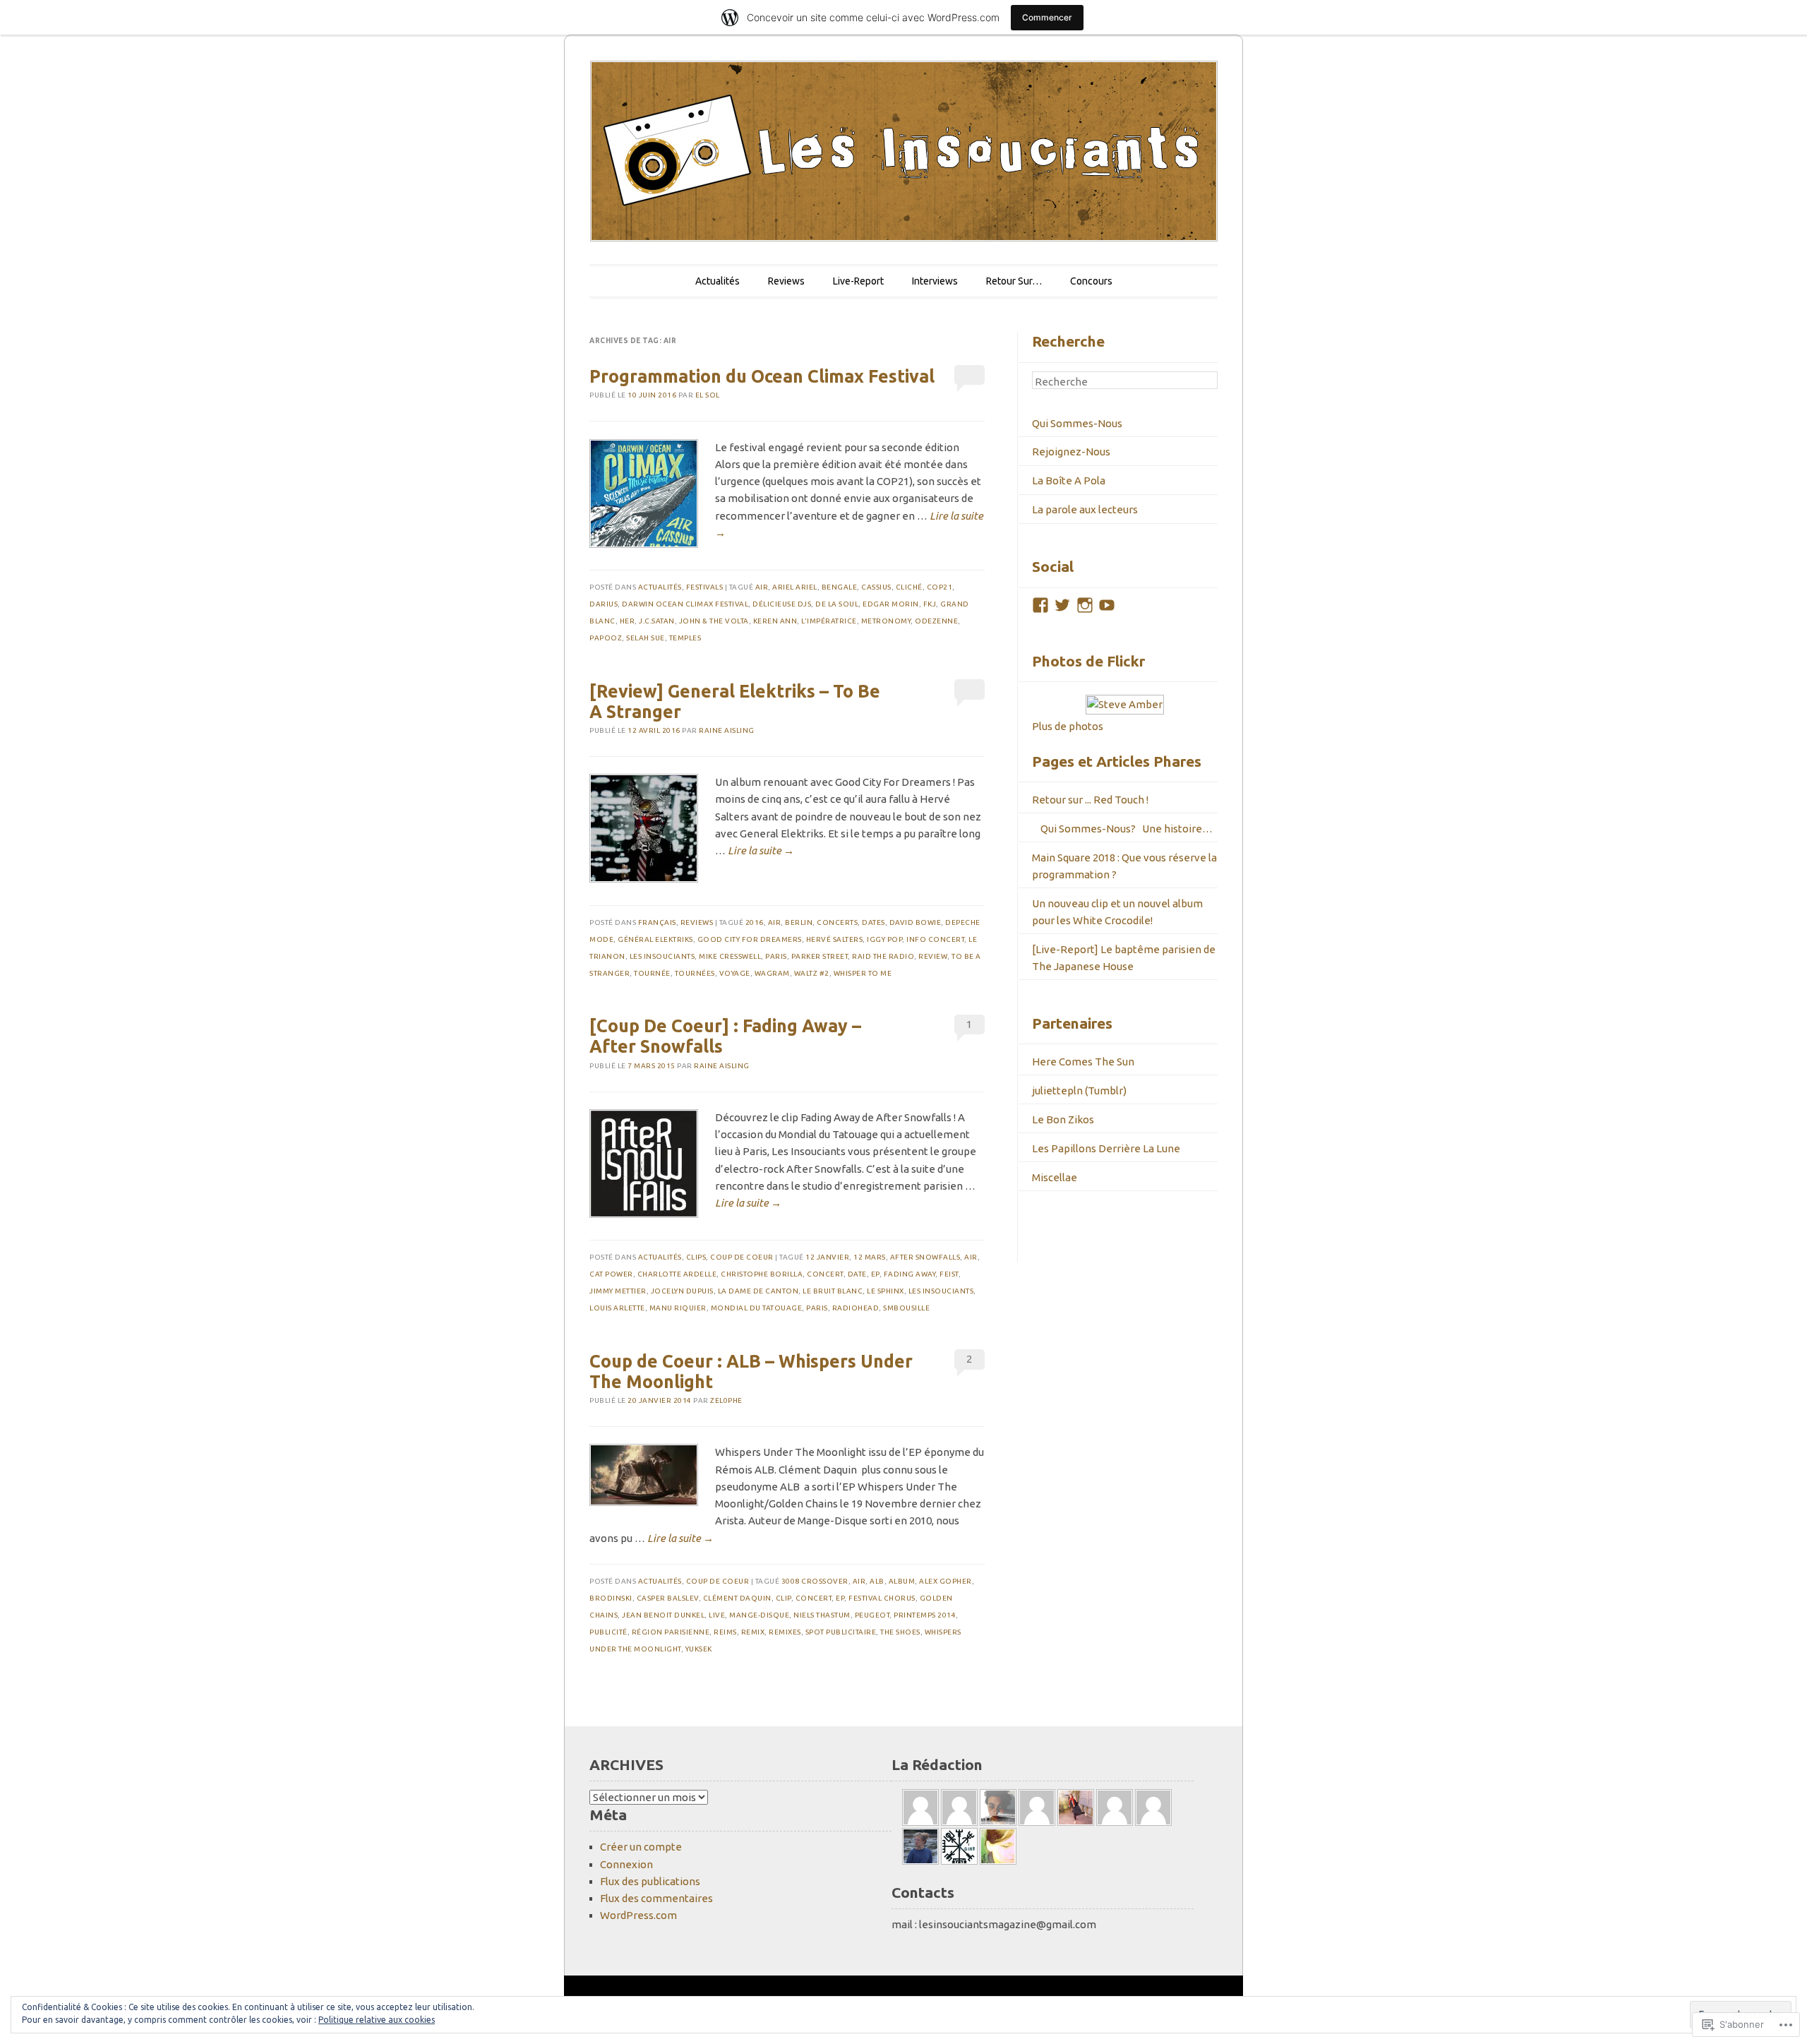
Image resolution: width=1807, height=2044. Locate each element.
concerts (837, 922)
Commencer (1047, 17)
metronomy (886, 621)
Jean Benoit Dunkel (663, 1615)
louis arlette (617, 1308)
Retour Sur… (1014, 281)
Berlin (799, 922)
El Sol (708, 395)
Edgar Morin (891, 604)
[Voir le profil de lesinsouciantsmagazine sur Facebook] (1040, 605)
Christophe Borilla (762, 1274)
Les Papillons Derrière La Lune (1106, 1148)
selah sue (646, 638)
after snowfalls (925, 1257)
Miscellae (1055, 1177)
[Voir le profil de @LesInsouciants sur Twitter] (1062, 605)
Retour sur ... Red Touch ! (1090, 800)
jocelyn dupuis (682, 1291)
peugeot (872, 1615)
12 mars (870, 1257)
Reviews (786, 281)
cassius (876, 587)
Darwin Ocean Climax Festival (685, 604)
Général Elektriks (655, 939)
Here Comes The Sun (1083, 1062)
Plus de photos (1068, 726)
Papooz (606, 638)
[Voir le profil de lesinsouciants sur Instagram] (1085, 605)
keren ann (775, 621)
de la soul (837, 604)
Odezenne (936, 621)
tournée (652, 973)
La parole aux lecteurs (1085, 509)
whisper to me (863, 973)
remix (753, 1632)
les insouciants (662, 956)
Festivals (705, 587)
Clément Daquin (737, 1598)
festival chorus (882, 1598)
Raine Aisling (727, 730)
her (628, 621)
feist (949, 1274)
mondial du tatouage (757, 1308)
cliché (909, 587)
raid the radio (883, 956)
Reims (725, 1632)
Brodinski (611, 1598)
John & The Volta (714, 621)
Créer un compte (641, 1847)
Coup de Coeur (742, 1257)
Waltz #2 (812, 973)
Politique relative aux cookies (377, 2020)
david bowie (915, 922)
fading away (910, 1274)
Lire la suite (761, 850)
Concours (1091, 281)
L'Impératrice (829, 621)
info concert (935, 939)
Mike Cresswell (730, 956)
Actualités (718, 281)
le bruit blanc (833, 1291)
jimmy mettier (618, 1291)
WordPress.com (638, 1915)
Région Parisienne (671, 1632)
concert (825, 1274)
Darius (604, 604)
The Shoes (900, 1632)
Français (657, 922)
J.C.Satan (657, 621)
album (902, 1581)
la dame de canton (758, 1291)
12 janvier (827, 1257)
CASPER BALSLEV (668, 1598)
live (717, 1615)
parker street (820, 956)
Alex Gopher (945, 1581)
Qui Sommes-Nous (1077, 423)
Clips (696, 1257)
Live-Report (858, 281)
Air (762, 587)
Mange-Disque (759, 1615)
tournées (695, 973)
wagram (772, 973)
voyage (735, 973)
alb (877, 1581)
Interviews (935, 281)
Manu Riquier (678, 1308)
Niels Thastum (822, 1615)
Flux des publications (650, 1881)
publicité (608, 1632)
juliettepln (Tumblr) (1079, 1090)
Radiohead (856, 1308)
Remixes (785, 1632)
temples (685, 638)
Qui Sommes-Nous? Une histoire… (1122, 829)
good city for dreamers (750, 939)
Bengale (840, 587)
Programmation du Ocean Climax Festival (762, 376)
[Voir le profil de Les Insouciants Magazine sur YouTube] (1107, 605)
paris (776, 956)
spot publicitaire (841, 1632)
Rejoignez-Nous (1071, 452)
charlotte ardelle (677, 1274)
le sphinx (886, 1291)
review (933, 956)
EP (875, 1274)
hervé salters (835, 939)
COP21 (940, 587)
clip (784, 1598)
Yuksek (699, 1649)
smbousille (906, 1308)
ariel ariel (795, 587)
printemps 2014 (925, 1615)
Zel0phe (726, 1400)
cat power (611, 1274)
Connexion (626, 1864)
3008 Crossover (815, 1581)
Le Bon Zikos (1063, 1119)
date (857, 1274)
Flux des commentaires (656, 1898)
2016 (755, 922)
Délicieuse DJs (782, 604)
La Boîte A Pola (1069, 480)
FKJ (930, 604)
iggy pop (884, 939)
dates (874, 922)
